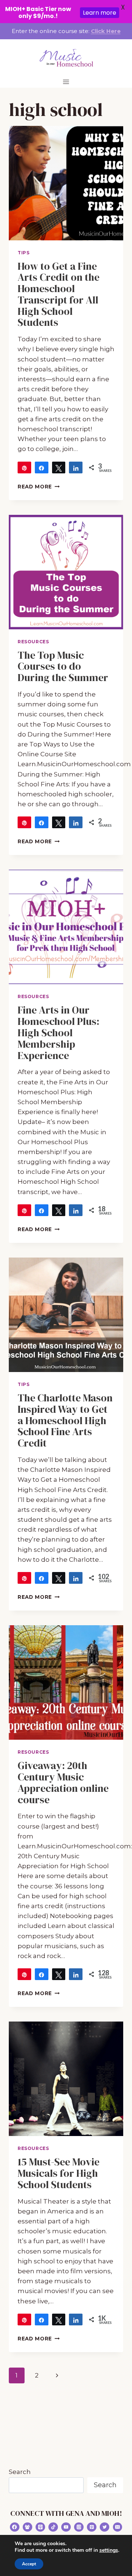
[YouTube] (66, 2527)
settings (109, 2550)
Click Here (106, 31)
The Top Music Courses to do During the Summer (63, 666)
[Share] (42, 467)
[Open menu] (66, 82)
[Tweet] (59, 467)
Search (20, 2472)
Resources (33, 642)
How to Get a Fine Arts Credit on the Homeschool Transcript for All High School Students (58, 294)
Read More (39, 487)
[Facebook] (15, 2527)
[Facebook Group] (27, 2527)
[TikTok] (53, 2527)
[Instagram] (79, 2527)
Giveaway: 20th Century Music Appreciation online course (63, 1782)
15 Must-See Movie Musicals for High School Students (58, 2173)
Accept (29, 2564)
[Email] (118, 2527)
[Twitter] (104, 2527)
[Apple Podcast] (40, 2527)
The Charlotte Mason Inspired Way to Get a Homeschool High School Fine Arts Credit (65, 1420)
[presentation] (66, 183)
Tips (23, 253)
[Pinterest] (92, 2527)
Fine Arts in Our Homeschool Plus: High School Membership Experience (58, 1032)
